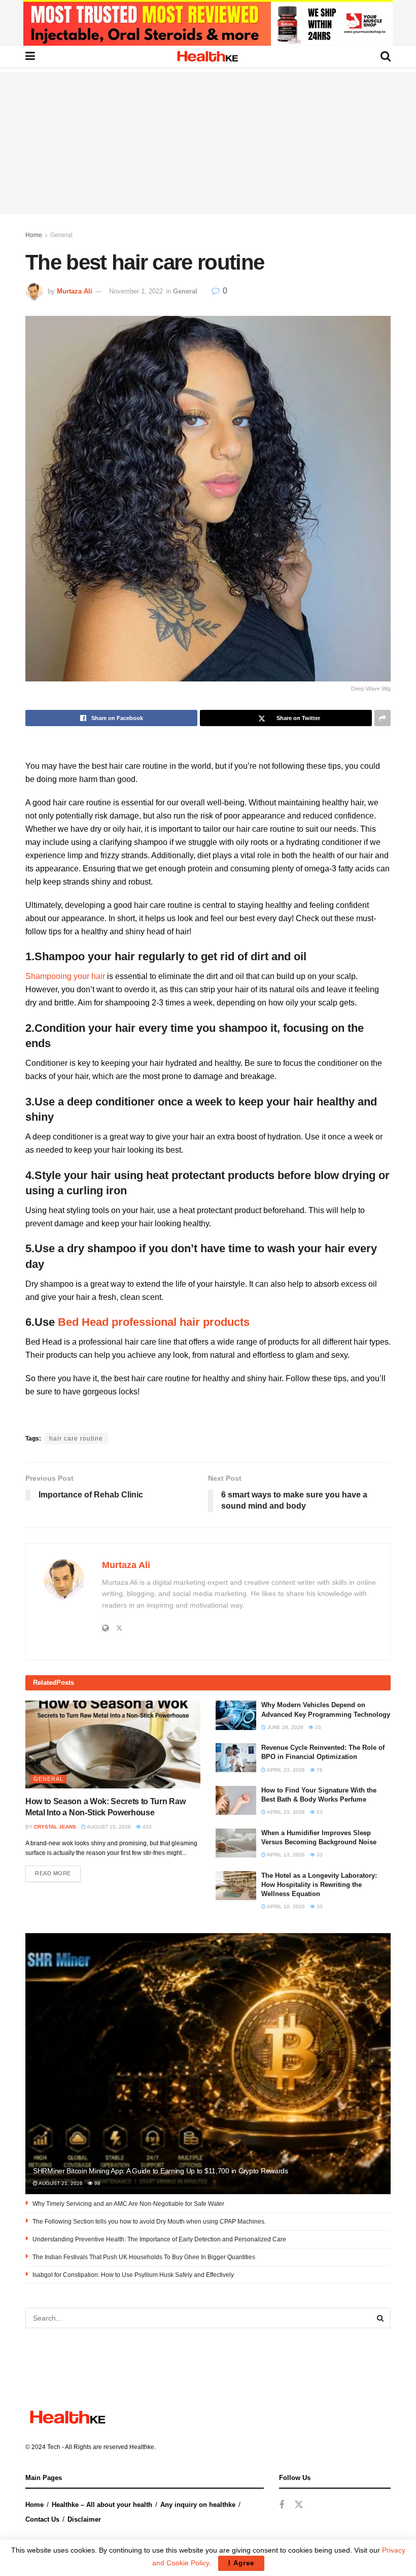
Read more (53, 1873)
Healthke (142, 2447)
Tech (54, 2447)
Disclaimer (84, 2519)
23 (319, 1812)
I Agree (241, 2563)
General (61, 235)
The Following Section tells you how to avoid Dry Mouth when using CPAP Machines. (149, 2222)
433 (146, 1827)
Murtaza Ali (75, 291)
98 (97, 2183)
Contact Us (42, 2519)
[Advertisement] (208, 143)
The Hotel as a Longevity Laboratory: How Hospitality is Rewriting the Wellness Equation (319, 1885)
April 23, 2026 (285, 1770)
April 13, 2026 (285, 1855)
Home (34, 235)
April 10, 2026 (285, 1906)
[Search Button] (380, 2318)
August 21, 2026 (60, 2183)
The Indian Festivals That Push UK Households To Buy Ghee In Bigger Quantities (144, 2257)
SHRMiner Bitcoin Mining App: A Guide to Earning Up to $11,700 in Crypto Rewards (161, 2171)
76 (319, 1770)
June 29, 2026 (285, 1727)
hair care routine (76, 1439)
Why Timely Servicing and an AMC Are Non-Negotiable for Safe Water (128, 2204)
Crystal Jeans (55, 1827)
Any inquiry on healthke (198, 2505)
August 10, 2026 (108, 1827)
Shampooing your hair (65, 976)
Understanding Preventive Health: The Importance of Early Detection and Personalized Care (159, 2239)
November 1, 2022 (136, 291)
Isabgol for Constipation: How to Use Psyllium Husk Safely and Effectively (133, 2275)
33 (317, 1727)
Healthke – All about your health (102, 2505)
